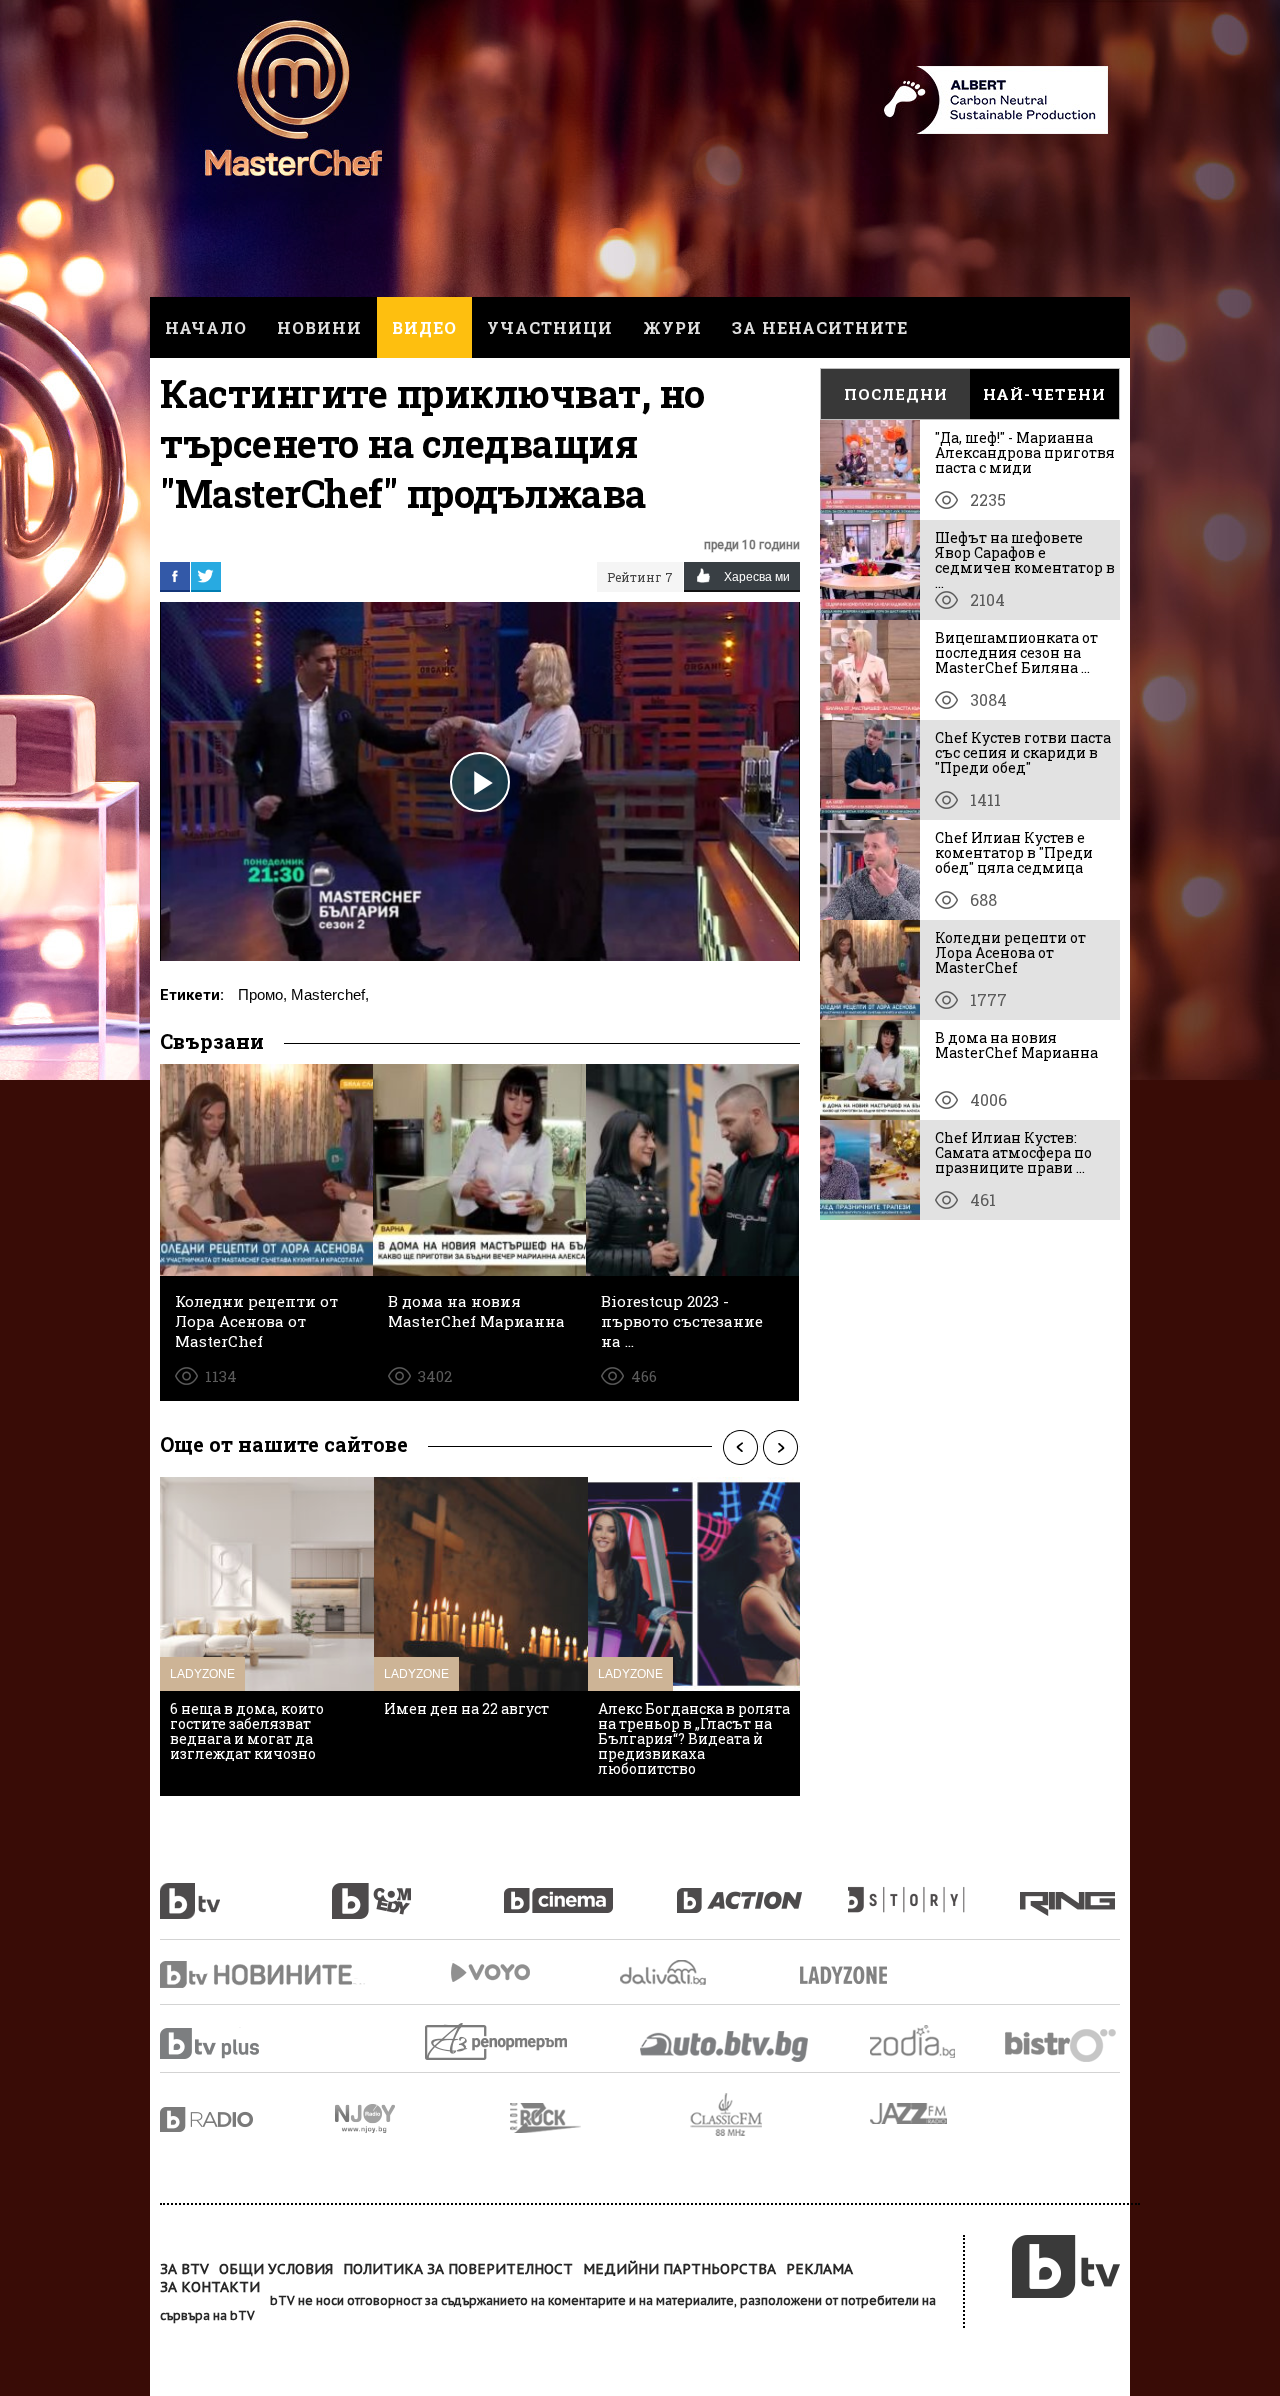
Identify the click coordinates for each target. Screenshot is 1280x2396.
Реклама (819, 2269)
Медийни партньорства (679, 2269)
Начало (206, 327)
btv (246, 1890)
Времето (665, 1972)
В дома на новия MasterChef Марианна (1016, 1045)
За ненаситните (820, 327)
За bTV (184, 2269)
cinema (590, 1890)
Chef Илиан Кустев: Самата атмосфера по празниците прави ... (1013, 1152)
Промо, (262, 994)
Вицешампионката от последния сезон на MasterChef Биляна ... (1016, 652)
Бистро (1062, 2044)
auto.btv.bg (725, 2046)
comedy (418, 1890)
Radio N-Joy (422, 2118)
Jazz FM (910, 2113)
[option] (267, 1636)
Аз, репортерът (497, 2041)
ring (1070, 1890)
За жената (850, 1976)
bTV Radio (247, 2119)
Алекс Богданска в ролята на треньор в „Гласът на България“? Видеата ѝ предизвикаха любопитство (694, 1738)
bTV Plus (247, 2043)
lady (934, 1890)
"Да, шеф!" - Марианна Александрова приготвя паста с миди (1025, 452)
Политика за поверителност (458, 2269)
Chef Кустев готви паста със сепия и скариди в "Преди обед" (1023, 752)
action (762, 1890)
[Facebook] (175, 576)
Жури (672, 327)
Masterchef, (330, 994)
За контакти (210, 2287)
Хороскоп (930, 2041)
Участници (550, 327)
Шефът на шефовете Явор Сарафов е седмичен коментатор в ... (1025, 560)
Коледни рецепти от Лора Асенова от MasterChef (1010, 952)
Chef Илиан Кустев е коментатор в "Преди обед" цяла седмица (1014, 852)
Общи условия (276, 2269)
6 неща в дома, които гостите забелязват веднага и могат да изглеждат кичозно (247, 1731)
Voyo (490, 1972)
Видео (424, 327)
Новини (319, 327)
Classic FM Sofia (780, 2115)
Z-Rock (600, 2118)
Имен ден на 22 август (466, 1708)
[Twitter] (206, 576)
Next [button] (780, 1447)
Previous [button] (740, 1447)
